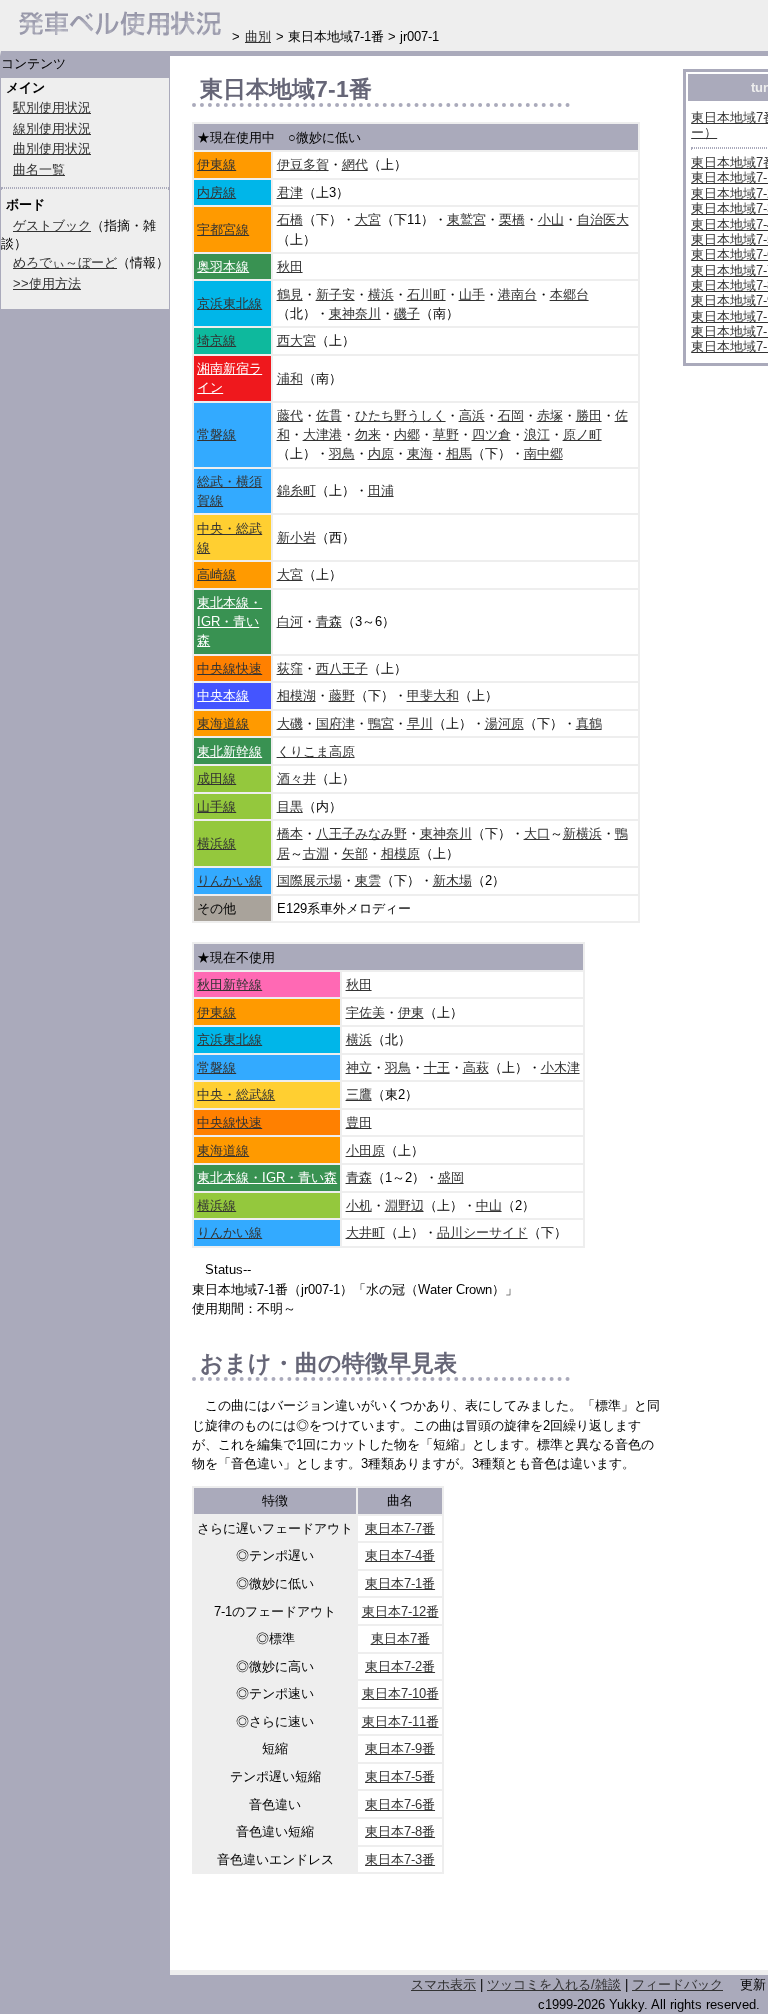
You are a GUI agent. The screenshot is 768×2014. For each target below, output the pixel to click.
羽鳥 (342, 453)
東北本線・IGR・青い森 (229, 621)
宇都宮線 (223, 229)
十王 (437, 1067)
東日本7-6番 (400, 1804)
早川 (420, 723)
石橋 (290, 219)
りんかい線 (229, 880)
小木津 (560, 1067)
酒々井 (296, 778)
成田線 (216, 778)
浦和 (290, 378)
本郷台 (569, 294)
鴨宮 (381, 723)
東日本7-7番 (400, 1528)
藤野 (342, 695)
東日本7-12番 (400, 1611)
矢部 (355, 853)
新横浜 (582, 833)
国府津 (335, 723)
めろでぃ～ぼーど (65, 262)
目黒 (290, 806)
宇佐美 (365, 1012)
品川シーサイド (482, 1232)
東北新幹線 (229, 751)
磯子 (407, 313)
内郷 (407, 434)
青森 (329, 621)
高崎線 (216, 574)
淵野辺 (404, 1205)
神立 (359, 1067)
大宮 (368, 219)
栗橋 (512, 219)
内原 (381, 453)
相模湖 (296, 695)
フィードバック (677, 1984)
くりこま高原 (316, 751)
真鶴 (589, 723)
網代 (355, 164)
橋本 (290, 833)
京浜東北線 (229, 303)
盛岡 (451, 1177)
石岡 (511, 415)
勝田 (589, 415)
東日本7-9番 (400, 1748)
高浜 (472, 415)
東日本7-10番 (400, 1693)
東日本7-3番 (400, 1859)
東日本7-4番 (400, 1555)
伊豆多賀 (303, 164)
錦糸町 (296, 490)
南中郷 (543, 453)
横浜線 (216, 843)
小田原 (365, 1150)
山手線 (216, 806)
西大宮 (296, 340)
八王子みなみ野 (361, 833)
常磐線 (216, 434)
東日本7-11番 (400, 1721)
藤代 (290, 415)
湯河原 (504, 723)
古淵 (316, 853)
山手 (472, 294)
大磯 (290, 723)
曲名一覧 (39, 169)
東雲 (368, 880)
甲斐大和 (433, 695)
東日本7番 (400, 1638)
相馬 (459, 453)
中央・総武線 (236, 1094)
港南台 (517, 294)
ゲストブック (52, 225)
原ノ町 (582, 434)
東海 (420, 453)
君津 (290, 192)
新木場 (452, 880)
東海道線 (223, 723)
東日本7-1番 (400, 1583)
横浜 (381, 294)
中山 (489, 1205)
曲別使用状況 (52, 148)
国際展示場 (309, 880)
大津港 (322, 434)
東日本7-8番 (400, 1831)
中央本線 (223, 695)
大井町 (365, 1232)
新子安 (335, 294)
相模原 (400, 853)
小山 (551, 219)
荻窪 (290, 668)
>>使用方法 (47, 283)
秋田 (290, 266)
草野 (446, 434)
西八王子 (342, 668)
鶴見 (290, 294)
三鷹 (359, 1094)
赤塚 (550, 415)
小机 (359, 1205)
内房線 (216, 192)
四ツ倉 (491, 434)
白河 (290, 621)
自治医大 (603, 219)
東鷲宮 (466, 219)
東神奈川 (355, 313)
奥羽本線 (223, 266)
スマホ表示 (443, 1984)
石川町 (426, 294)
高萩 (476, 1067)
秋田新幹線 (229, 984)
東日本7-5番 (400, 1776)
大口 (537, 833)
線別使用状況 (52, 128)
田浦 (381, 490)
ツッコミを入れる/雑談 (554, 1984)
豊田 (359, 1122)
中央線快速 (229, 668)
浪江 (537, 434)
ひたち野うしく (400, 415)
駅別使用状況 (52, 107)
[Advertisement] (426, 1927)
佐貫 (329, 415)
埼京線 (216, 340)
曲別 (258, 36)
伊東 (411, 1012)
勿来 (368, 434)
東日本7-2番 (400, 1666)
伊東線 (216, 164)
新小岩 (296, 537)
